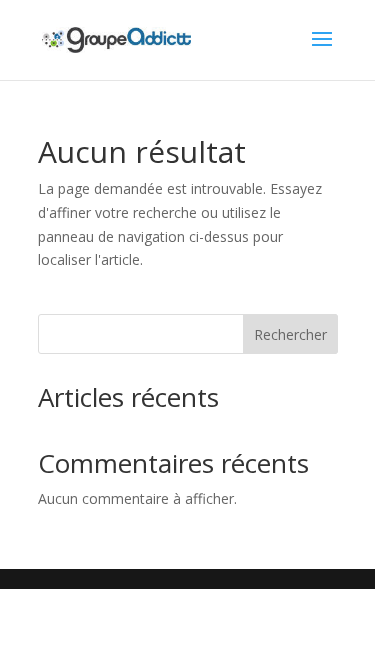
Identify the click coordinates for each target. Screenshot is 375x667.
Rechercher (290, 334)
